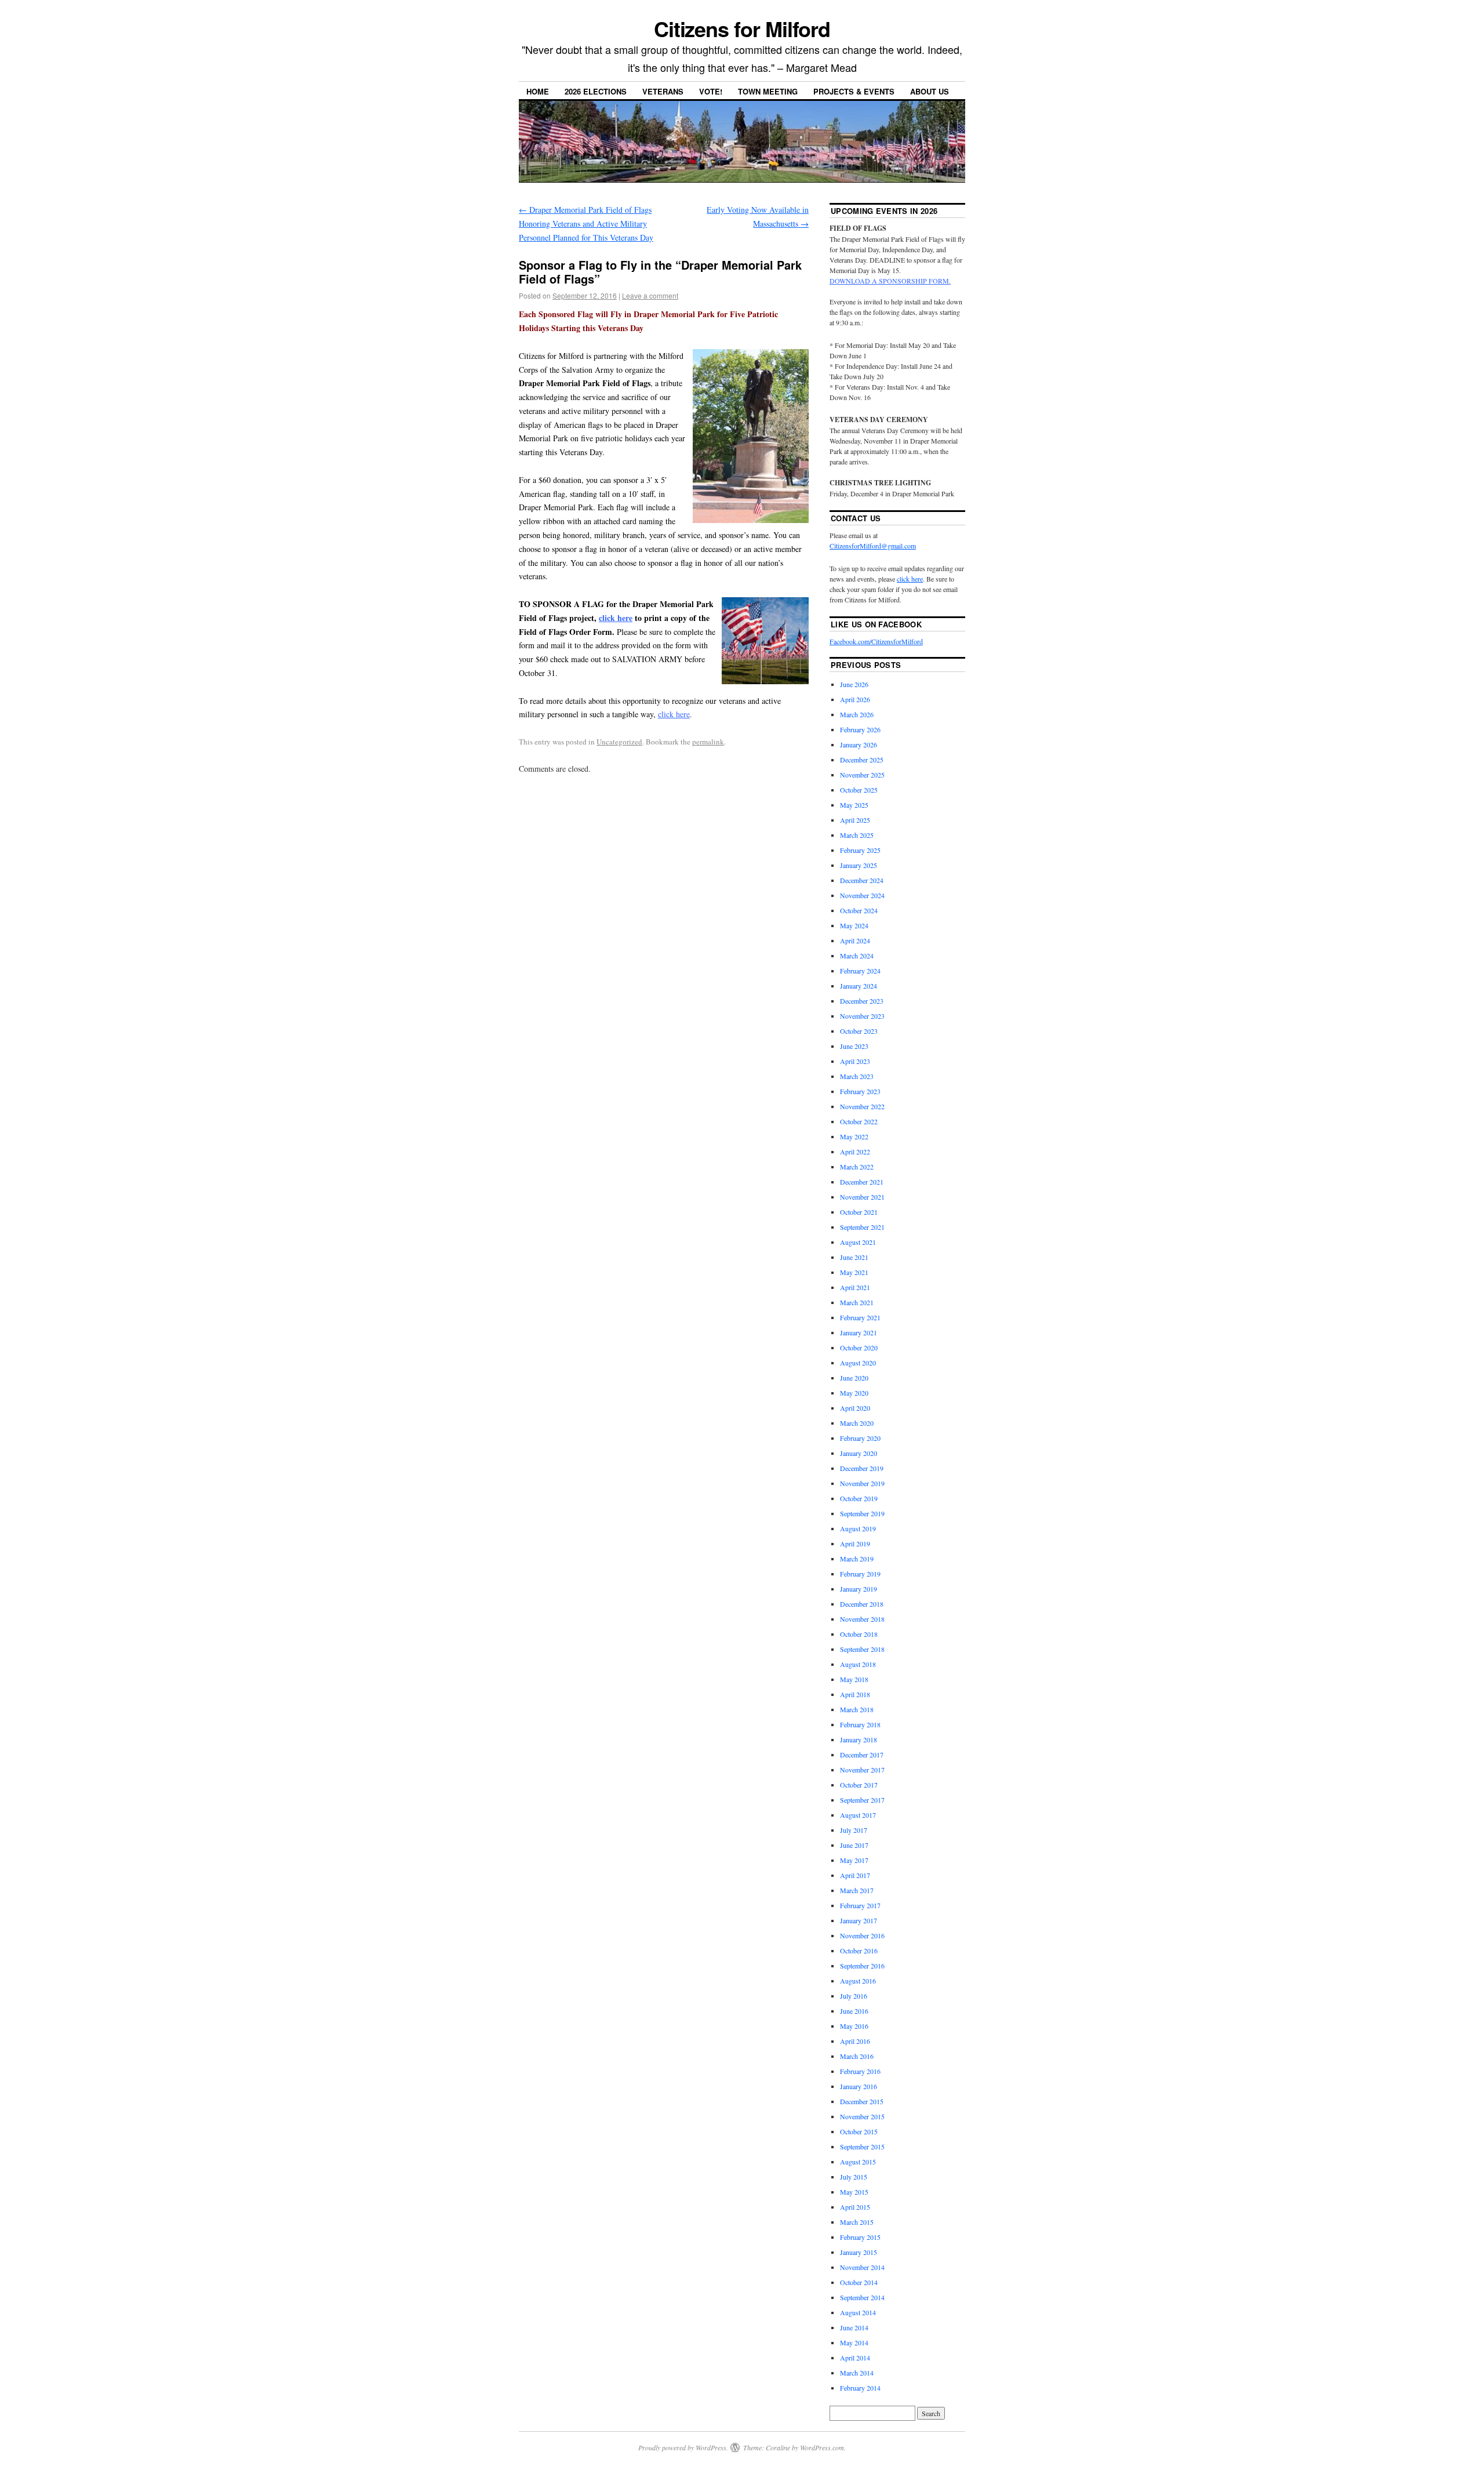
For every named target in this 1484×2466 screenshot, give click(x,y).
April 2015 (855, 2207)
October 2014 (859, 2282)
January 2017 (859, 1920)
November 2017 (862, 1770)
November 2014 (862, 2267)
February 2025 (860, 850)
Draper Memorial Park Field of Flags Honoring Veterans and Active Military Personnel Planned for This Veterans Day (586, 224)
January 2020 (859, 1453)
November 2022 (862, 1106)
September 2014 (862, 2297)
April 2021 (855, 1287)
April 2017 (855, 1875)
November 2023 (862, 1016)
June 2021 (854, 1257)
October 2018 (859, 1634)
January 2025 (859, 865)
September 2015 (862, 2147)
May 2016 (854, 2026)
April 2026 (855, 699)
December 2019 (862, 1468)
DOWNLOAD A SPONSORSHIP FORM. (890, 281)
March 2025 (857, 835)
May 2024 (854, 925)
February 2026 (860, 729)
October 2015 (859, 2131)
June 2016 (854, 2011)
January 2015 (859, 2252)
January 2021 (859, 1332)
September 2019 (862, 1513)
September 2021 (862, 1227)
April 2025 (855, 820)
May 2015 (854, 2192)
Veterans (663, 91)
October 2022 (859, 1121)
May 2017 (854, 1860)
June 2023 (854, 1046)
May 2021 (854, 1272)
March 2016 (857, 2056)
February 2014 (860, 2388)
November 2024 (862, 895)
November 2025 (862, 775)
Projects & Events (854, 91)
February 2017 (860, 1905)
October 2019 (859, 1498)
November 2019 (862, 1483)
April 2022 (855, 1152)
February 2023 (860, 1091)
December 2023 (862, 1001)
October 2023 (859, 1031)
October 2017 (859, 1785)
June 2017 (854, 1845)
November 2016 (862, 1935)
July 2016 (854, 1996)
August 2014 (858, 2312)
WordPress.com (822, 2447)
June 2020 (854, 1378)
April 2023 (855, 1061)
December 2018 (862, 1604)
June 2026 (854, 684)
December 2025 (862, 760)
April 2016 (855, 2041)
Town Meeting (768, 91)
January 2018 (859, 1739)
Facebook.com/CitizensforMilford (876, 641)
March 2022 (857, 1167)
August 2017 (858, 1815)
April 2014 (855, 2358)
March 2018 (857, 1709)
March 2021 (857, 1302)
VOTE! (711, 91)
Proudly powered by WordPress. (683, 2447)
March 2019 (857, 1559)
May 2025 (854, 805)
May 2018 (854, 1679)
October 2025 (859, 790)
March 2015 (857, 2222)
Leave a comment (650, 295)
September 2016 (862, 1966)
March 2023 (857, 1076)
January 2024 (859, 986)
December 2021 (862, 1182)
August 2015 (858, 2162)
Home (538, 91)
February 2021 (860, 1317)
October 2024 (859, 910)
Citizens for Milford (742, 28)
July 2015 (854, 2177)
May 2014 (854, 2342)
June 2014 (854, 2327)
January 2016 (859, 2086)
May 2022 (854, 1136)
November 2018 (862, 1619)
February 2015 (860, 2237)
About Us (930, 91)
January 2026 (859, 744)
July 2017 (854, 1830)
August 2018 (858, 1664)
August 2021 (858, 1242)
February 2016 (860, 2071)
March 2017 (857, 1890)
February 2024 (860, 971)
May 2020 (854, 1393)
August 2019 (858, 1528)
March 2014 (857, 2373)
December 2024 (862, 880)
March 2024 (857, 956)
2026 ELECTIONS (596, 91)
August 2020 (858, 1363)
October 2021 (859, 1212)
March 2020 (857, 1423)
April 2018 (855, 1694)
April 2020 (855, 1408)
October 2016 (859, 1951)
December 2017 (862, 1755)
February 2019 (860, 1574)
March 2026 (857, 714)
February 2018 (860, 1724)
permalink (708, 742)
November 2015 (862, 2116)
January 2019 (859, 1589)
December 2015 (862, 2101)
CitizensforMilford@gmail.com (873, 546)
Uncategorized (619, 742)
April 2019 (855, 1543)
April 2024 (855, 940)
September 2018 (862, 1649)
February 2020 (860, 1438)
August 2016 (858, 1981)
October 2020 (859, 1348)
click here (616, 618)
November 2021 (862, 1197)
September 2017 (862, 1800)
